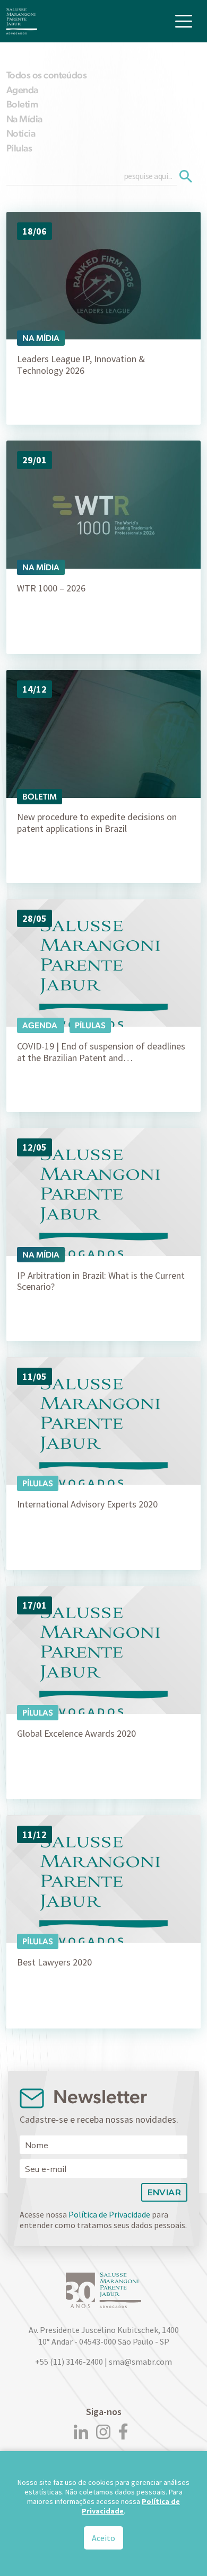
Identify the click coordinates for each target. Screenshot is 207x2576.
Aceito (103, 2538)
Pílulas (19, 148)
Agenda (22, 90)
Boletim (22, 104)
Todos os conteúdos (46, 75)
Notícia (21, 133)
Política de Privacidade (109, 2214)
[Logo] (22, 21)
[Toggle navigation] (184, 21)
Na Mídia (24, 119)
